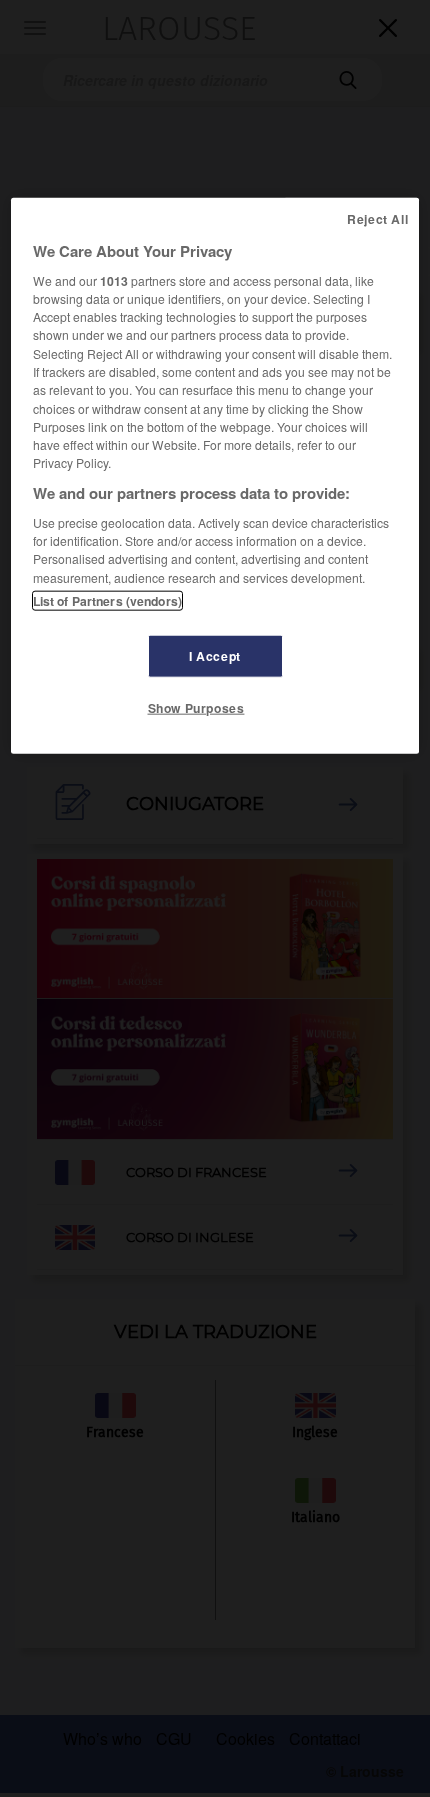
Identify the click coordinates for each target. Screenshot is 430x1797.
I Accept (215, 655)
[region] (215, 475)
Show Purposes (196, 708)
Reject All (377, 218)
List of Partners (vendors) (107, 600)
